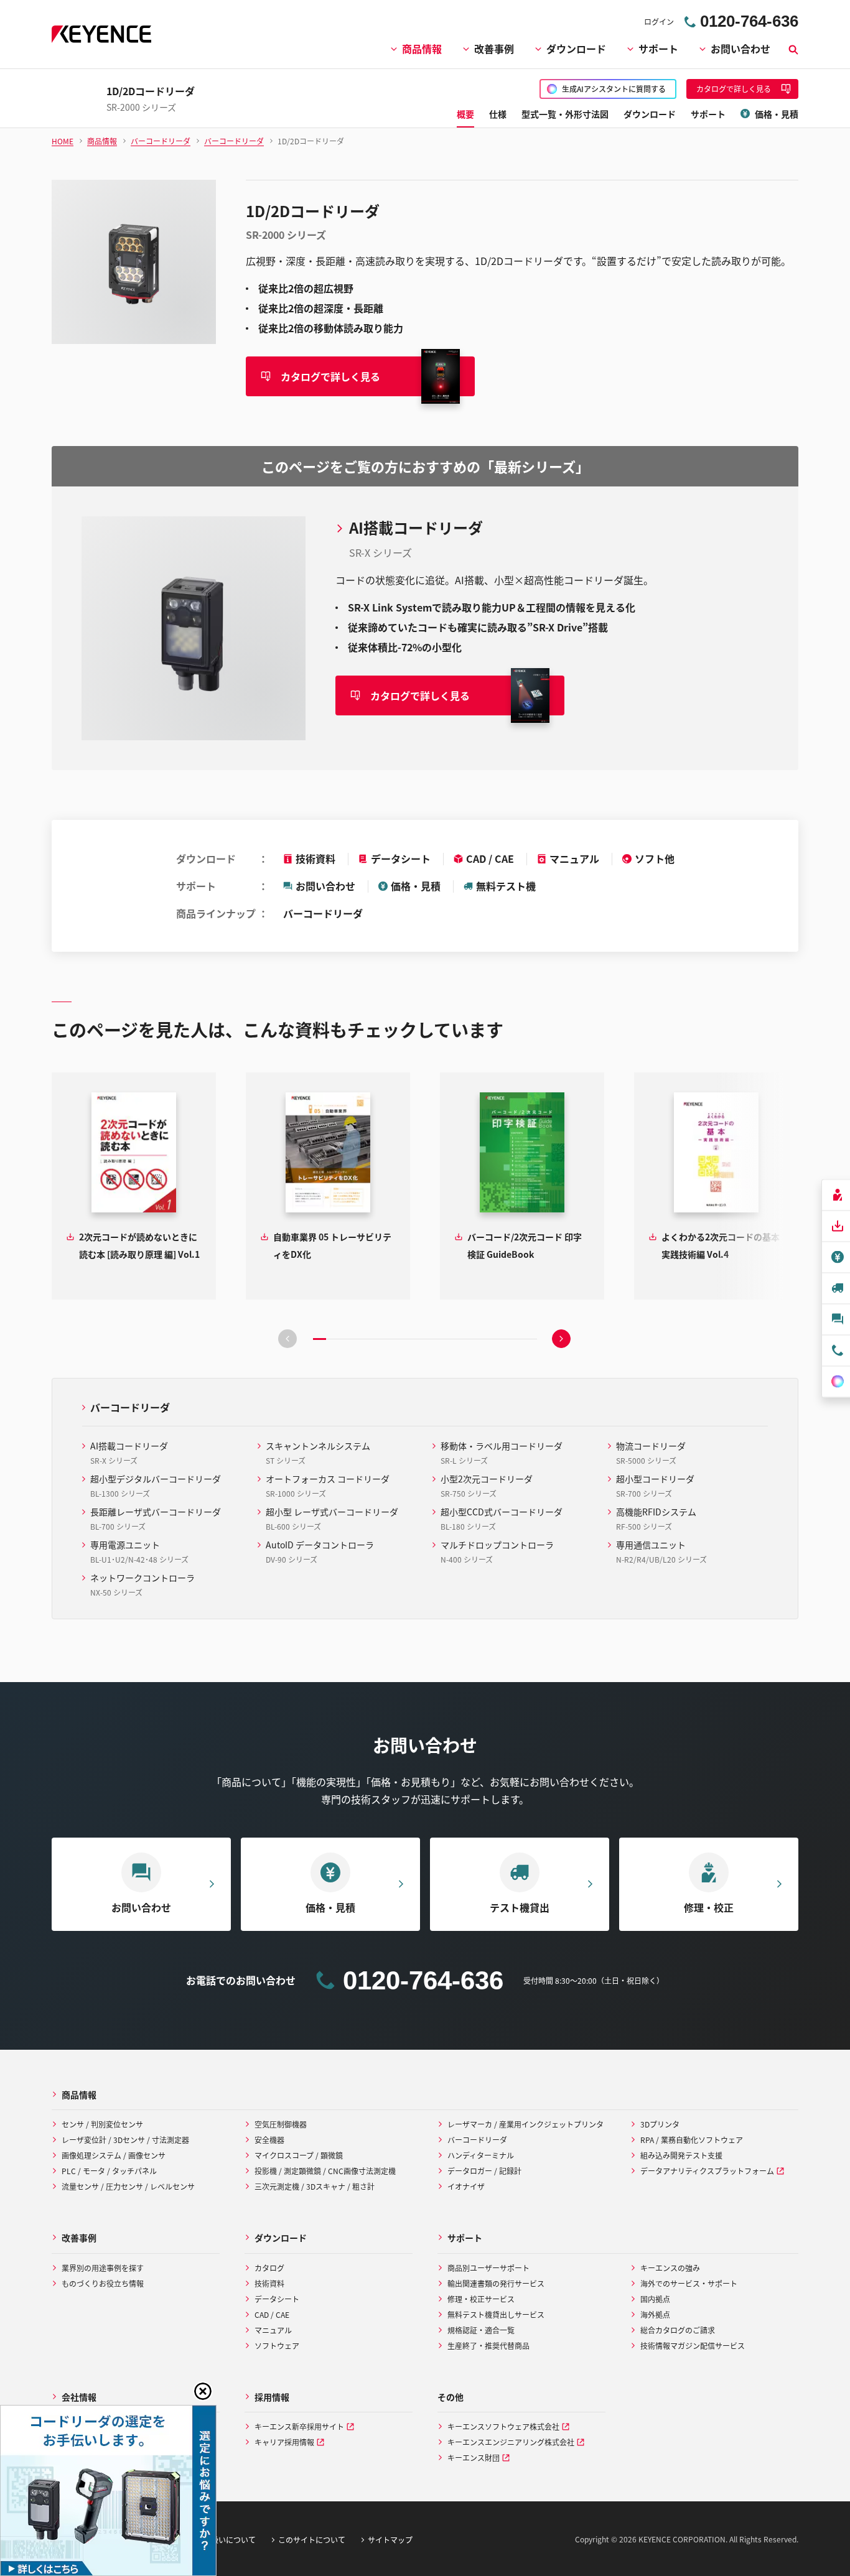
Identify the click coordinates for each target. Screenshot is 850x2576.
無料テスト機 (506, 886)
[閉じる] (203, 2391)
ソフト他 (655, 858)
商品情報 (422, 49)
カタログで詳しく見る (330, 376)
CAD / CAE (490, 858)
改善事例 (494, 49)
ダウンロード (576, 49)
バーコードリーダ (323, 913)
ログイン (659, 21)
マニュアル (574, 858)
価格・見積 (416, 886)
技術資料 (315, 858)
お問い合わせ (740, 49)
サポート (658, 49)
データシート (401, 858)
